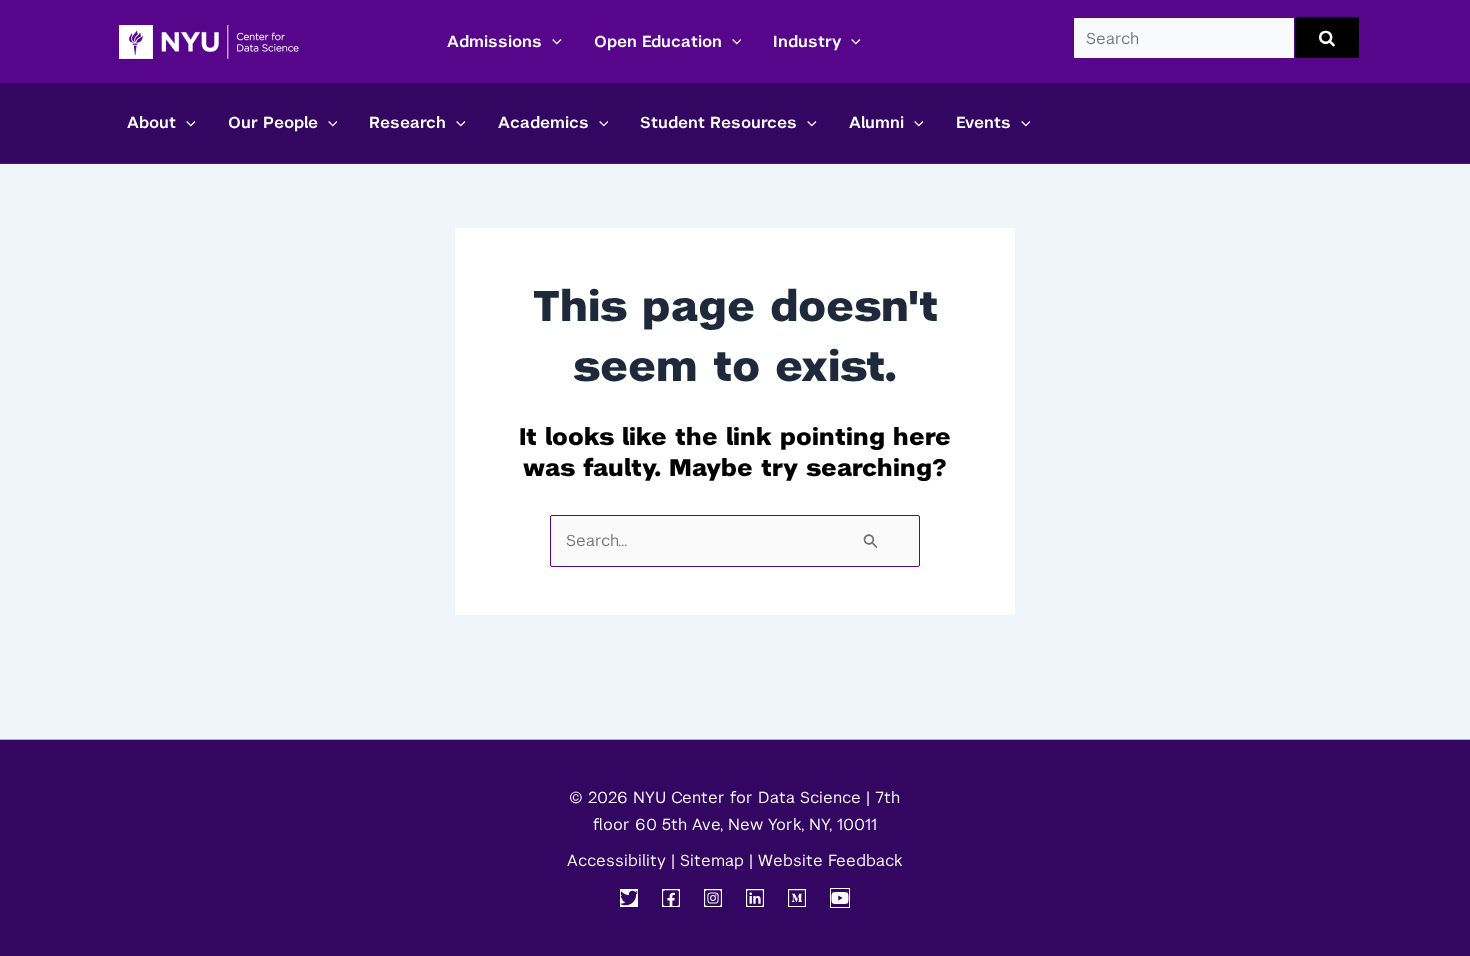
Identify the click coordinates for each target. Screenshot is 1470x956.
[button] (552, 42)
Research (407, 122)
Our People (273, 122)
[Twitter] (629, 898)
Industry (807, 41)
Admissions (494, 41)
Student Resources (718, 122)
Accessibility (616, 860)
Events (983, 122)
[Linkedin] (755, 898)
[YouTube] (840, 898)
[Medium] (797, 898)
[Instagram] (713, 898)
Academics (543, 122)
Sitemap (712, 860)
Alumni (876, 122)
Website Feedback (830, 860)
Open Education (658, 41)
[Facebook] (671, 898)
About (151, 122)
